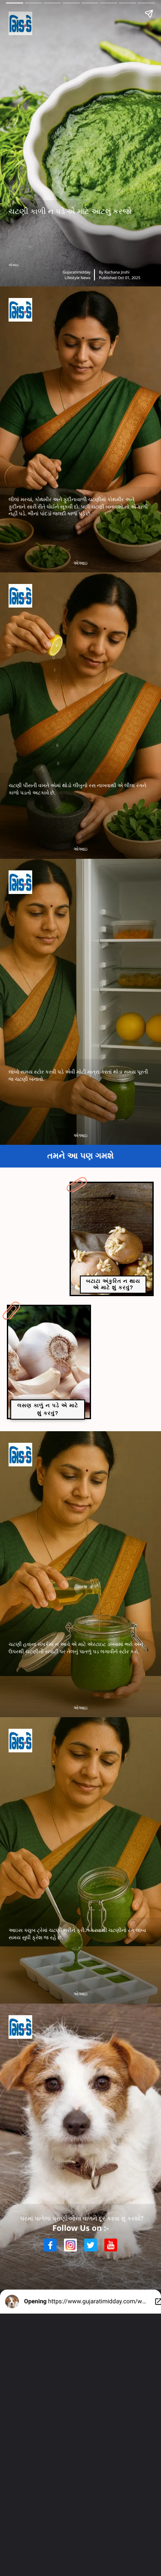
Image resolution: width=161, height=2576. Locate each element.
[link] (112, 1239)
